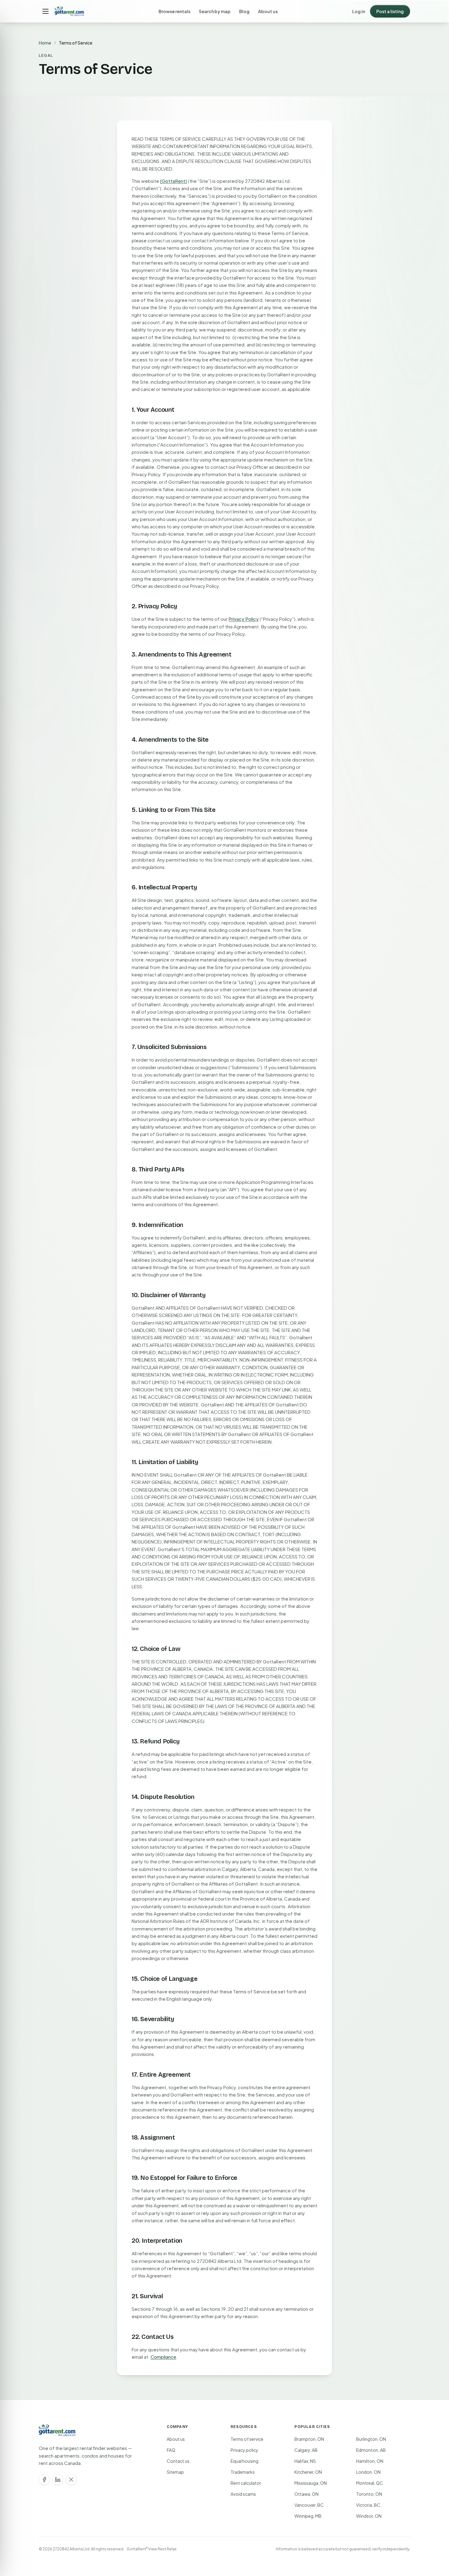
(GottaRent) (173, 181)
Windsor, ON (369, 2516)
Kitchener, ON (308, 2472)
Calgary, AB (306, 2450)
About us (268, 11)
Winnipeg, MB (308, 2516)
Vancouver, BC (309, 2505)
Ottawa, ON (307, 2494)
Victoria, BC (368, 2505)
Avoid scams (243, 2494)
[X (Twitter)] (71, 2480)
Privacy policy (245, 2450)
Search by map (215, 11)
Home (45, 43)
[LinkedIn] (58, 2480)
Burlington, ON (371, 2439)
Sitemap (175, 2472)
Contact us (178, 2461)
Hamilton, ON (370, 2461)
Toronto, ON (369, 2494)
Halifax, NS (305, 2461)
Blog (244, 11)
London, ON (368, 2472)
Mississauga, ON (311, 2483)
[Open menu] (46, 11)
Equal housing (245, 2461)
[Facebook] (44, 2480)
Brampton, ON (309, 2439)
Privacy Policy (244, 619)
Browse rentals (174, 11)
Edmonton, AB (371, 2450)
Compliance (163, 2357)
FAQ (171, 2450)
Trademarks (243, 2472)
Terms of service (247, 2439)
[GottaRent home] (69, 11)
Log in (359, 11)
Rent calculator (246, 2483)
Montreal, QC (370, 2483)
